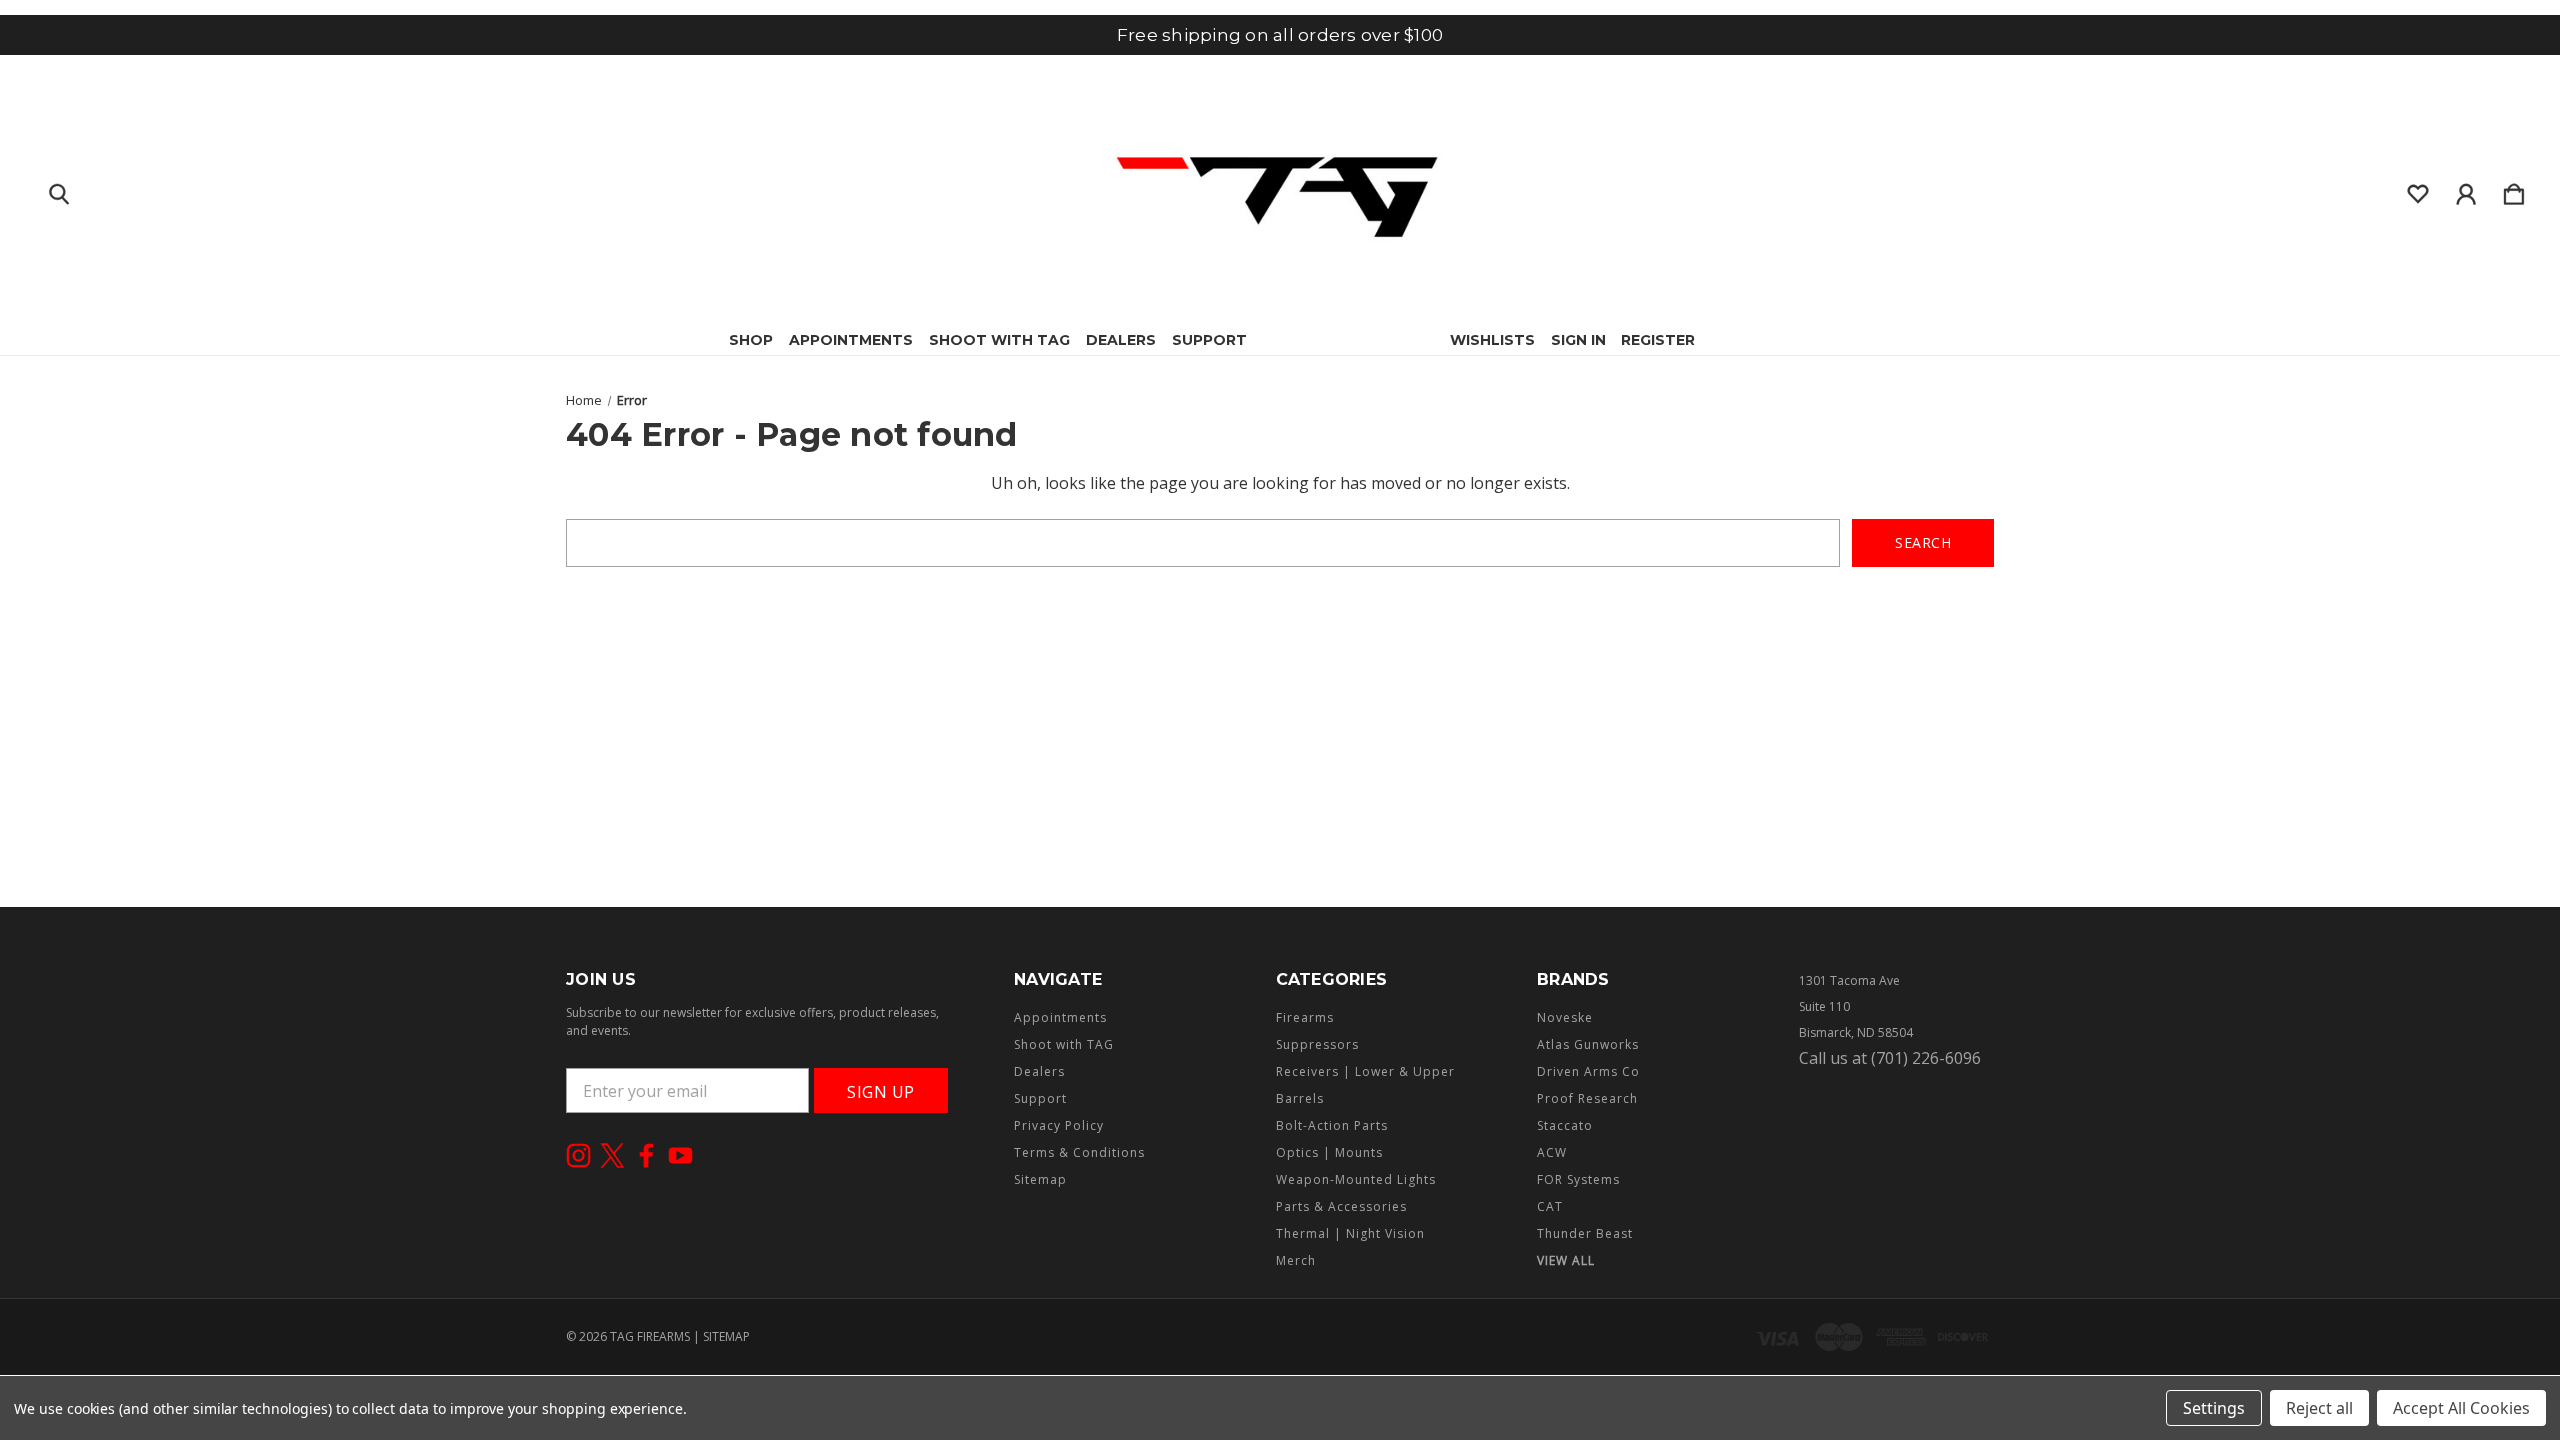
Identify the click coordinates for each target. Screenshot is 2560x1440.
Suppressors (1317, 1044)
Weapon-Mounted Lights (1356, 1179)
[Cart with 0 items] (2514, 190)
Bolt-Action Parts (1332, 1125)
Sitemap (1040, 1179)
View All (1566, 1260)
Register (1658, 340)
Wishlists (1492, 340)
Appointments (851, 340)
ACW (1552, 1152)
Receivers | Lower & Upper (1365, 1071)
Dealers (1121, 340)
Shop (751, 340)
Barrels (1300, 1098)
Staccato (1565, 1125)
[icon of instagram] (578, 1155)
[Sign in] (2466, 190)
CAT (1550, 1206)
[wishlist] (2418, 190)
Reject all (2319, 1408)
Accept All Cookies (2461, 1408)
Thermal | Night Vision (1350, 1233)
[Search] (59, 190)
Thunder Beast (1585, 1233)
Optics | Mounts (1329, 1152)
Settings (2214, 1408)
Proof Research (1587, 1098)
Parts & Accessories (1341, 1206)
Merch (1296, 1260)
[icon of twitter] (612, 1155)
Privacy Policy (1059, 1125)
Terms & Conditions (1079, 1152)
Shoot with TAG (999, 340)
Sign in (1578, 340)
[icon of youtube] (680, 1155)
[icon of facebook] (646, 1155)
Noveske (1565, 1017)
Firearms (1305, 1017)
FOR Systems (1578, 1179)
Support (1209, 340)
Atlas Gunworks (1588, 1044)
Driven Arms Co (1588, 1071)
